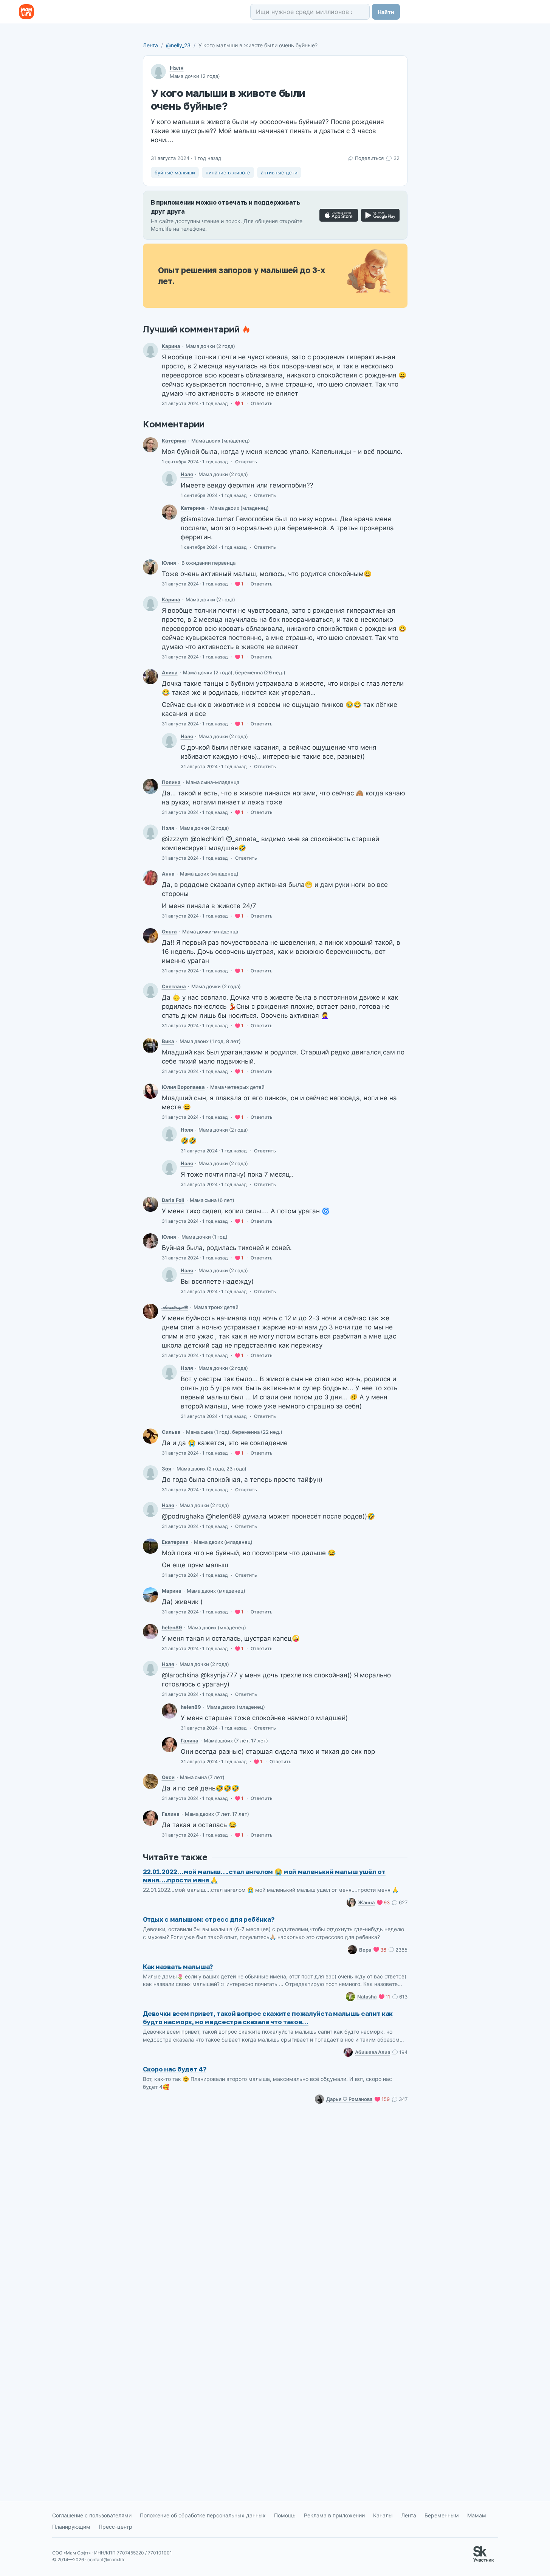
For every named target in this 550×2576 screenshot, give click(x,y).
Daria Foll (173, 1200)
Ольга (169, 932)
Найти (386, 12)
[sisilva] (150, 1436)
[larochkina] (169, 1745)
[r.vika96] (150, 1045)
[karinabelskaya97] (150, 350)
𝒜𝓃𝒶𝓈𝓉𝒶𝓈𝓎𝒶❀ (175, 1307)
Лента (150, 45)
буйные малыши (175, 172)
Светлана (174, 986)
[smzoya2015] (150, 1473)
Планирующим (71, 2527)
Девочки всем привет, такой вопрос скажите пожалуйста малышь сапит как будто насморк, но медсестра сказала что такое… (268, 2018)
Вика (168, 1041)
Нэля (177, 68)
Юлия (169, 563)
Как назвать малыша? (178, 1967)
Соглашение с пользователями (92, 2515)
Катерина (174, 441)
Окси (168, 1777)
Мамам (477, 2515)
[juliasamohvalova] (150, 1241)
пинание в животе (228, 172)
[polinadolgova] (150, 786)
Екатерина (175, 1542)
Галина (190, 1741)
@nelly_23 (178, 45)
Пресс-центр (115, 2527)
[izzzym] (150, 991)
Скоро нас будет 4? (175, 2069)
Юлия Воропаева (183, 1087)
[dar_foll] (150, 1204)
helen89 (172, 1627)
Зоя (167, 1469)
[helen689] (150, 1632)
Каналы (383, 2515)
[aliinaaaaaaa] (150, 677)
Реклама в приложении (334, 2515)
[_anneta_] (150, 878)
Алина (170, 672)
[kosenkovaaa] (150, 1546)
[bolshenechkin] (150, 936)
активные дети (279, 172)
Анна (168, 874)
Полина (171, 782)
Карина (171, 346)
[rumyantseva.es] (150, 445)
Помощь (285, 2515)
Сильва (171, 1432)
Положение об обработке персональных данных (203, 2515)
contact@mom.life (106, 2560)
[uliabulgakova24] (150, 1091)
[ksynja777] (150, 1781)
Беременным (442, 2515)
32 (396, 158)
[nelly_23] (169, 478)
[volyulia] (150, 567)
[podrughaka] (150, 1595)
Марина (172, 1591)
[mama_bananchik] (150, 1311)
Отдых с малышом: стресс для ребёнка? (209, 1919)
